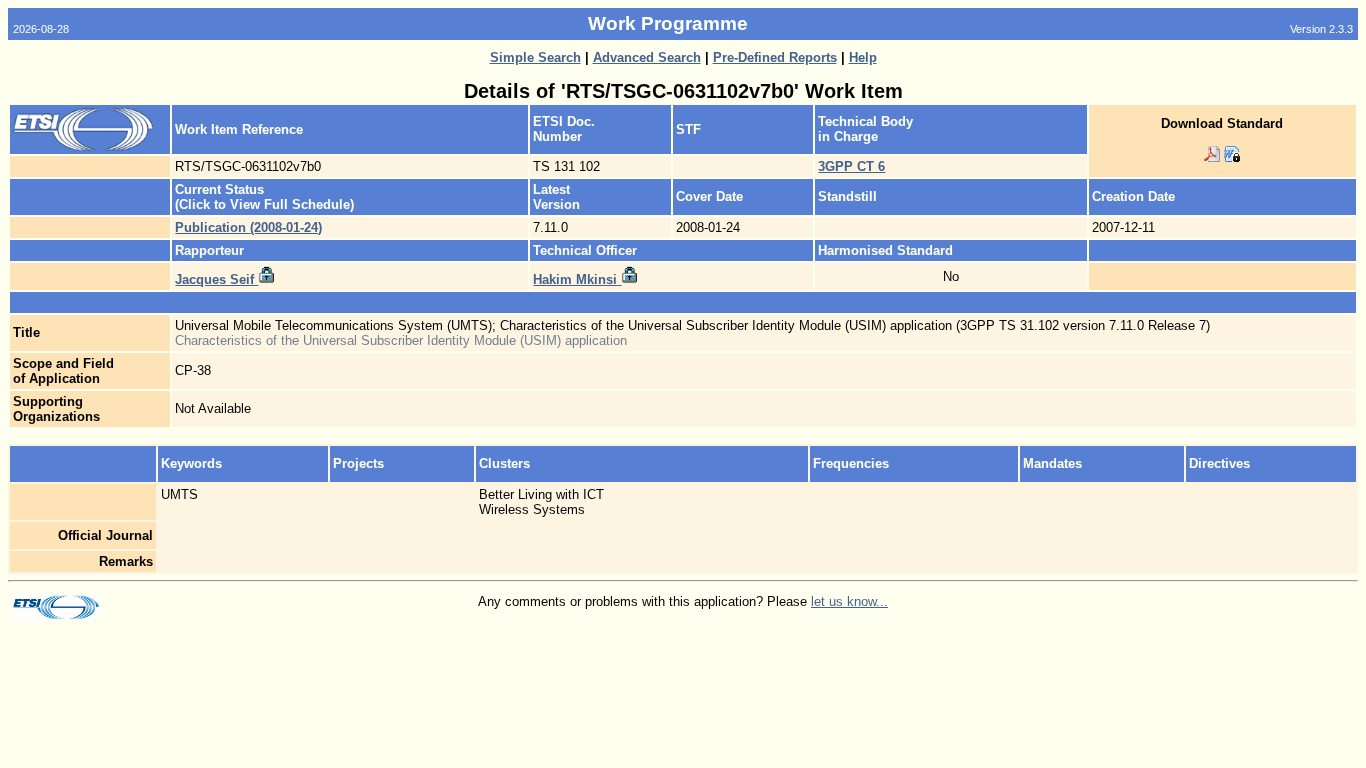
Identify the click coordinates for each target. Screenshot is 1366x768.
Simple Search (535, 57)
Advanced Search (647, 57)
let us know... (849, 601)
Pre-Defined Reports (775, 57)
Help (863, 57)
